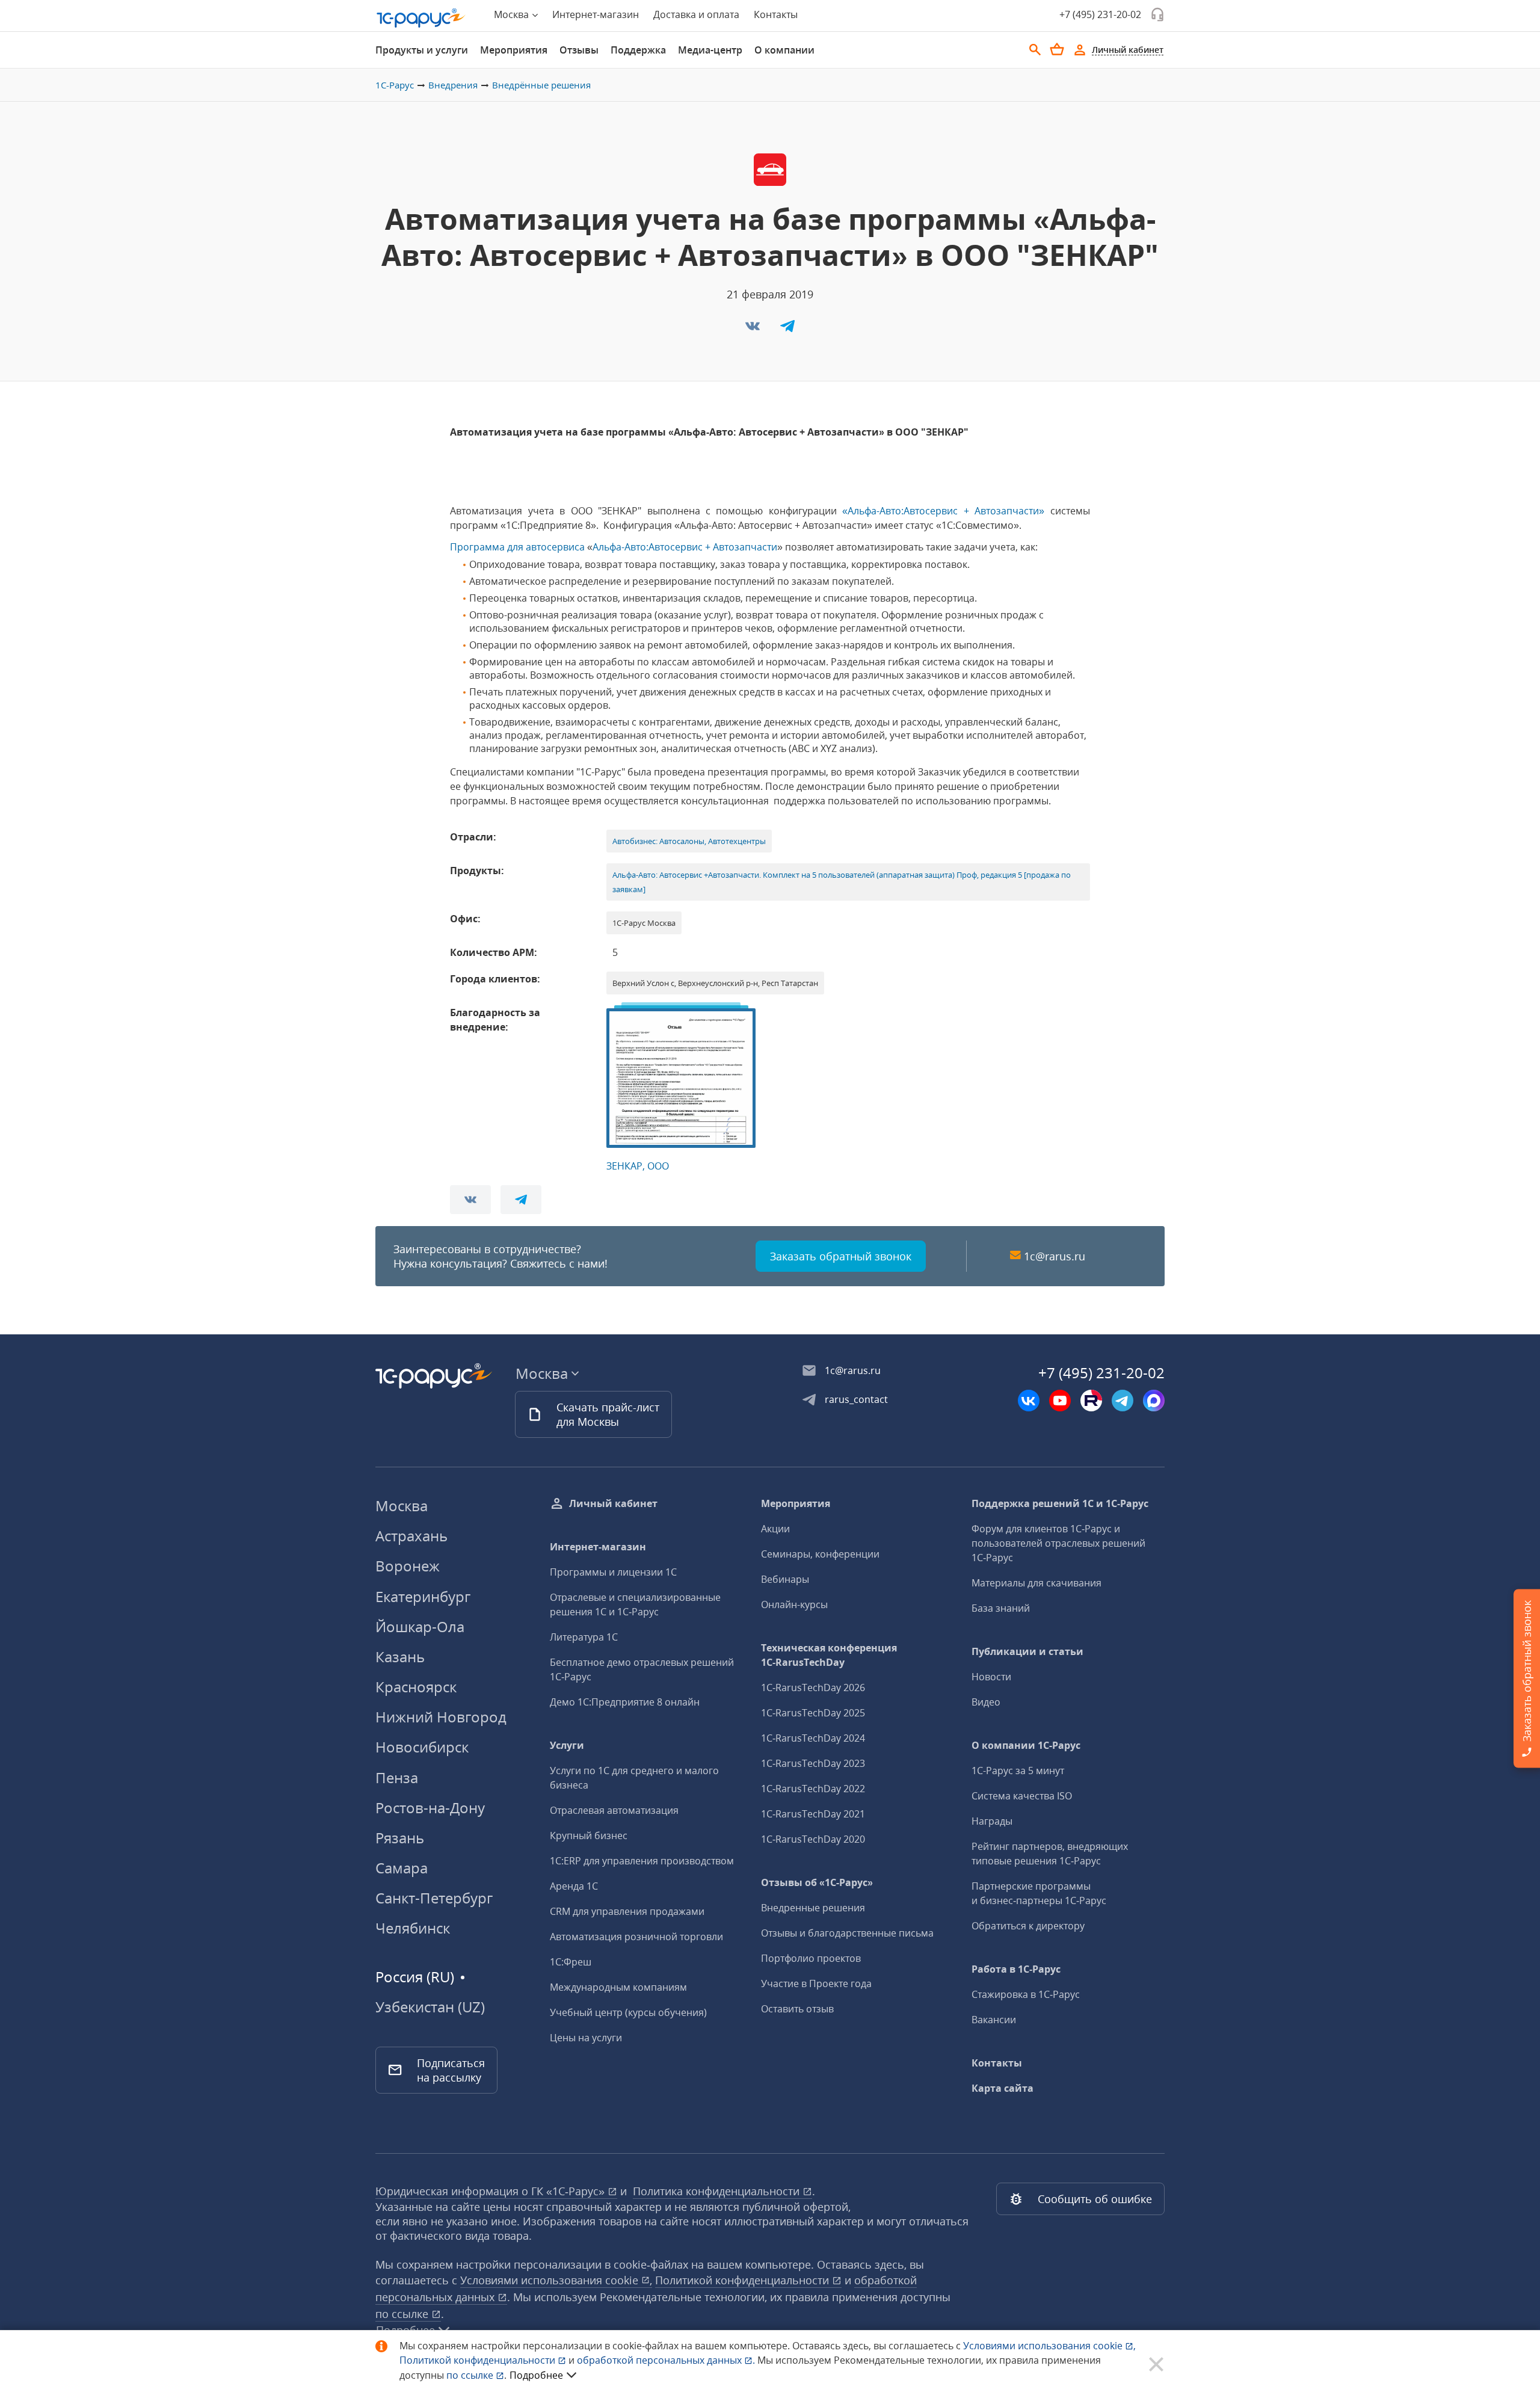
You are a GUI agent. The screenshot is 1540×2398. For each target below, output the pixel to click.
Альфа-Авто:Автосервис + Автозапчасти (685, 547)
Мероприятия (514, 50)
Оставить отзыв (797, 2009)
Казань (400, 1657)
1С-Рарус (395, 85)
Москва (402, 1506)
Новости (991, 1677)
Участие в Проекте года (816, 1983)
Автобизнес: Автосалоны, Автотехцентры (689, 841)
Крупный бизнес (589, 1835)
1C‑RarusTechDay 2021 (813, 1814)
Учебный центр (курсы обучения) (628, 2012)
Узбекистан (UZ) (430, 2007)
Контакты (776, 14)
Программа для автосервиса (517, 547)
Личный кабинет (613, 1503)
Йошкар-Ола (420, 1626)
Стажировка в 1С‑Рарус (1026, 1994)
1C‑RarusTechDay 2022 (813, 1789)
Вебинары (785, 1579)
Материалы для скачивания (1036, 1583)
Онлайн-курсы (794, 1604)
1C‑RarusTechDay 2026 (813, 1688)
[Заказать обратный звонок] (1157, 14)
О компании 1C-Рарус (1026, 1745)
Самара (402, 1868)
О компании (784, 50)
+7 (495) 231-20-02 (1100, 14)
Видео (986, 1702)
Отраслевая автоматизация (614, 1810)
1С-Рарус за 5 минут (1018, 1771)
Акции (775, 1529)
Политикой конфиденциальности (479, 2360)
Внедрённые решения (541, 85)
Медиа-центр (710, 50)
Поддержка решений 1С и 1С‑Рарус (1060, 1503)
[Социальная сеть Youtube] (1060, 1401)
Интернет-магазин (596, 14)
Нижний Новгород (441, 1717)
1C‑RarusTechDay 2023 (813, 1763)
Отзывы (579, 50)
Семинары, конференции (820, 1554)
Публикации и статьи (1027, 1651)
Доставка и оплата (696, 14)
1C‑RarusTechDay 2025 (813, 1713)
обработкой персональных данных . (667, 2360)
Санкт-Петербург (434, 1898)
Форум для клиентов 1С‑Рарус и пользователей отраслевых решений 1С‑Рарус (1058, 1543)
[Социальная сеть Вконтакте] (1029, 1401)
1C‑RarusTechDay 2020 (813, 1839)
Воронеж (408, 1566)
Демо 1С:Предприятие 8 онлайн (625, 1702)
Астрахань (411, 1536)
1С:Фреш (571, 1962)
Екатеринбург (423, 1596)
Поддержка (638, 50)
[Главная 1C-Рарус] (421, 18)
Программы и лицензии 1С (613, 1572)
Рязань (400, 1838)
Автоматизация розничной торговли (636, 1937)
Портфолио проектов (811, 1958)
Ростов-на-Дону (430, 1808)
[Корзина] (1057, 49)
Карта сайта (1003, 2088)
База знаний (1001, 1608)
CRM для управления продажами (627, 1911)
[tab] (422, 50)
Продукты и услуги (422, 50)
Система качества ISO (1022, 1796)
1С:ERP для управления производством (642, 1861)
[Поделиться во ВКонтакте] (754, 330)
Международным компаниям (618, 1987)
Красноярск (416, 1687)
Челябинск (413, 1928)
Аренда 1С (574, 1886)
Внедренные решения (813, 1908)
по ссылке (403, 2314)
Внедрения (453, 85)
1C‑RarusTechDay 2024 (813, 1738)
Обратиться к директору (1028, 1926)
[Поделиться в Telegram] (787, 330)
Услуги (567, 1745)
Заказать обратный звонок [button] (841, 1256)
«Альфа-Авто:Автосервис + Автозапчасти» (943, 511)
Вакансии (994, 2020)
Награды (992, 1821)
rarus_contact (856, 1399)
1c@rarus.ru (1055, 1256)
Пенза (397, 1777)
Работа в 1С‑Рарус (1016, 1969)
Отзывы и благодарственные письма (847, 1933)
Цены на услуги (586, 2038)
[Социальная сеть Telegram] (1123, 1401)
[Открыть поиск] (1035, 50)
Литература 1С (584, 1637)
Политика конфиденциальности (718, 2191)
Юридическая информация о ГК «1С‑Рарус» (491, 2191)
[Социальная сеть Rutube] (1091, 1401)
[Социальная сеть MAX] (1154, 1401)
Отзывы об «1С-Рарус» (817, 1882)
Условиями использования (1049, 2346)
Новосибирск (422, 1747)
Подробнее (536, 2375)
